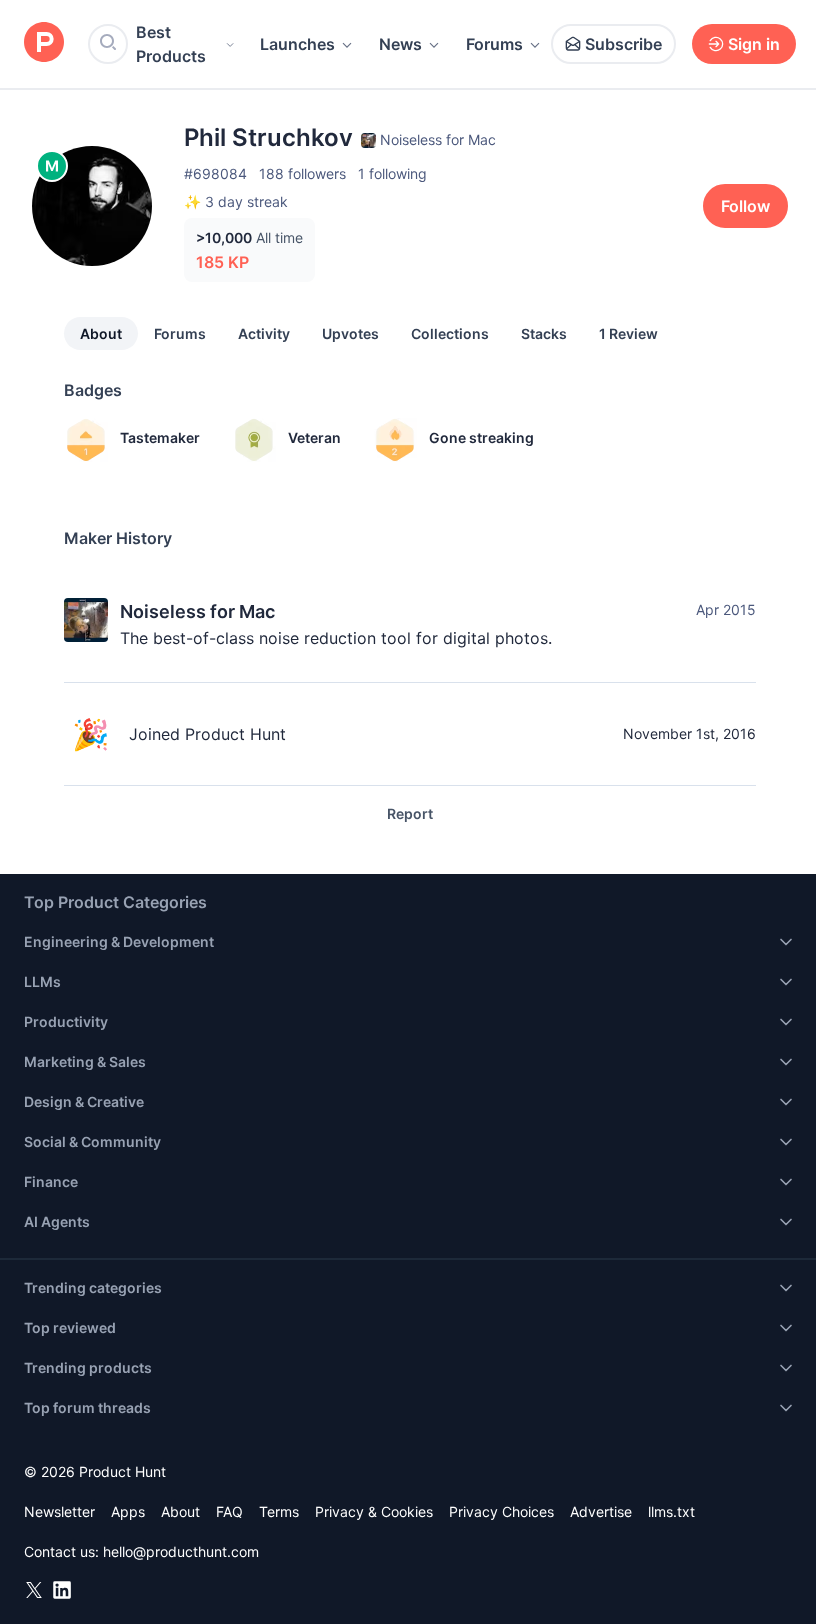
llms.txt (671, 1511)
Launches (297, 44)
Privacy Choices (501, 1511)
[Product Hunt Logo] (44, 43)
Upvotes (350, 333)
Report (410, 813)
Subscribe (623, 44)
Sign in (754, 44)
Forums (494, 44)
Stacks (544, 333)
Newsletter (59, 1511)
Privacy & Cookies (374, 1511)
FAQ (229, 1511)
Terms (279, 1511)
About (101, 333)
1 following (392, 173)
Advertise (601, 1511)
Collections (450, 333)
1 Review (628, 333)
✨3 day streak (236, 201)
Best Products (171, 44)
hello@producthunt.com (181, 1551)
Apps (128, 1511)
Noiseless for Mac (197, 611)
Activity (264, 333)
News (400, 44)
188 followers (302, 173)
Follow (745, 206)
